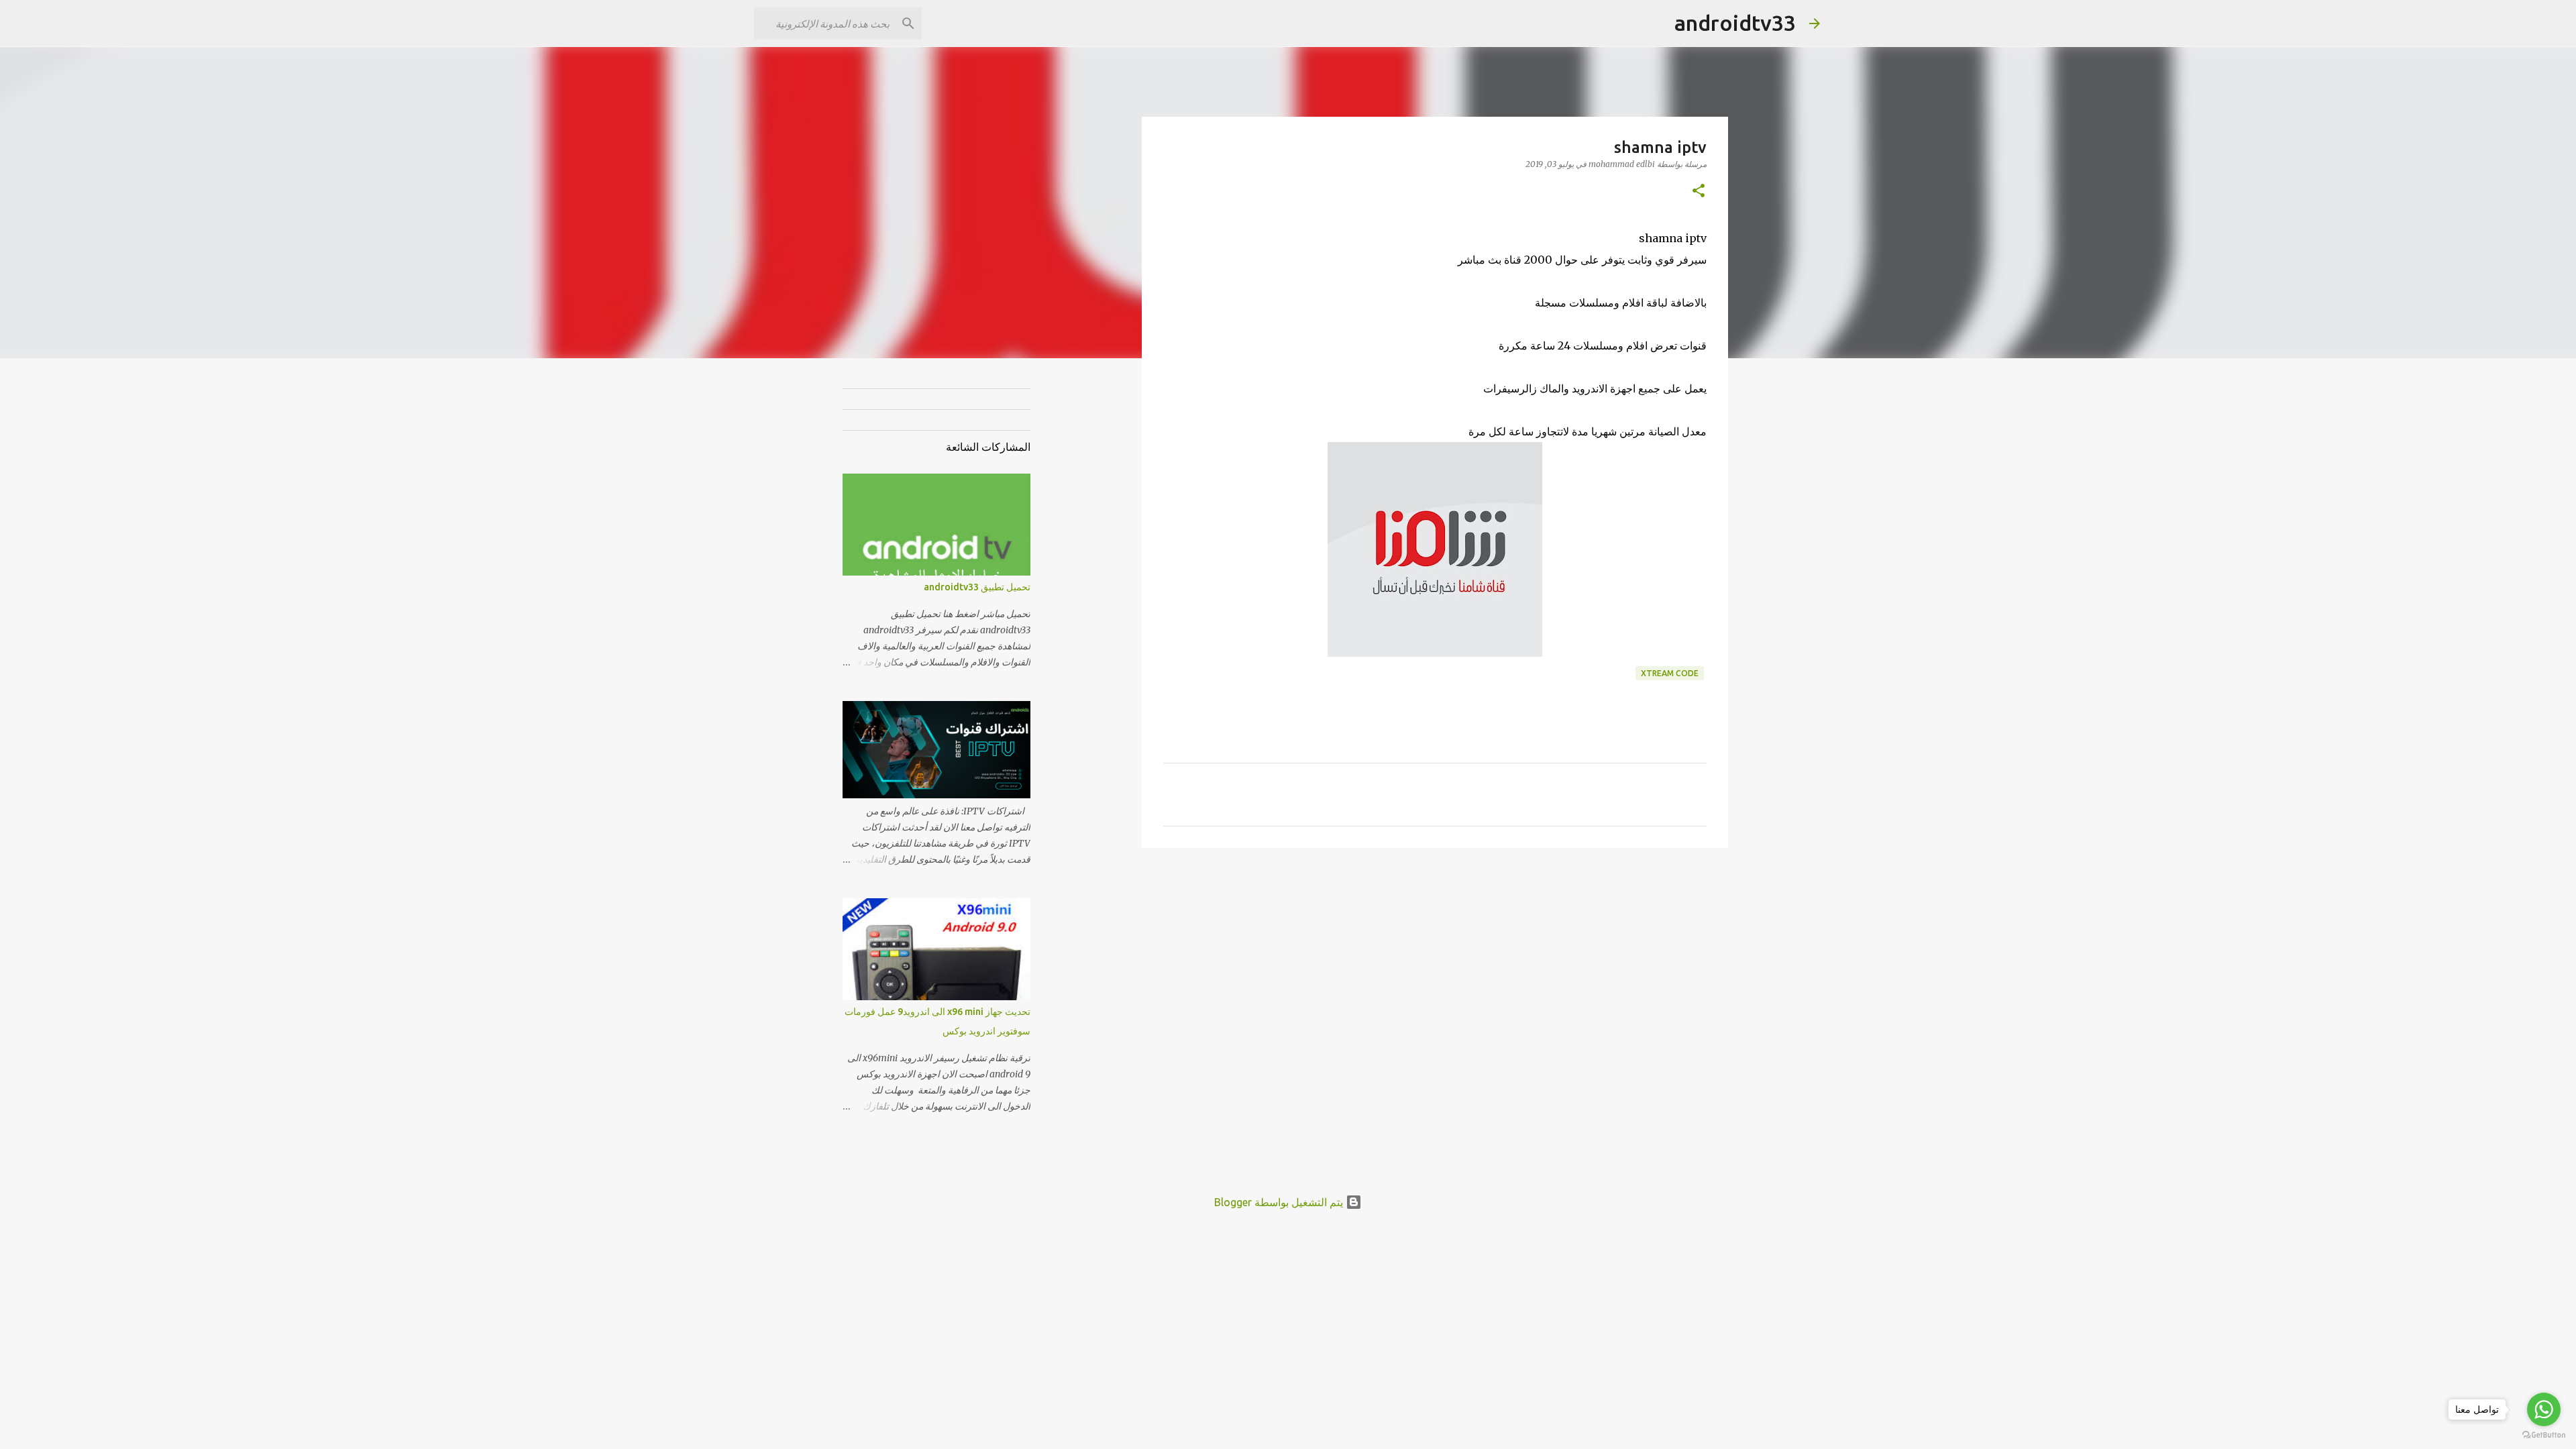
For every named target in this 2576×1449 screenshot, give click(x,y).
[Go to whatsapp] (2544, 1409)
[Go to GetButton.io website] (2544, 1435)
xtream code (1670, 673)
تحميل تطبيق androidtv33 (977, 587)
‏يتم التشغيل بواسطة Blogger (1280, 1202)
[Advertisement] (1073, 580)
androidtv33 (1735, 23)
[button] (1699, 192)
